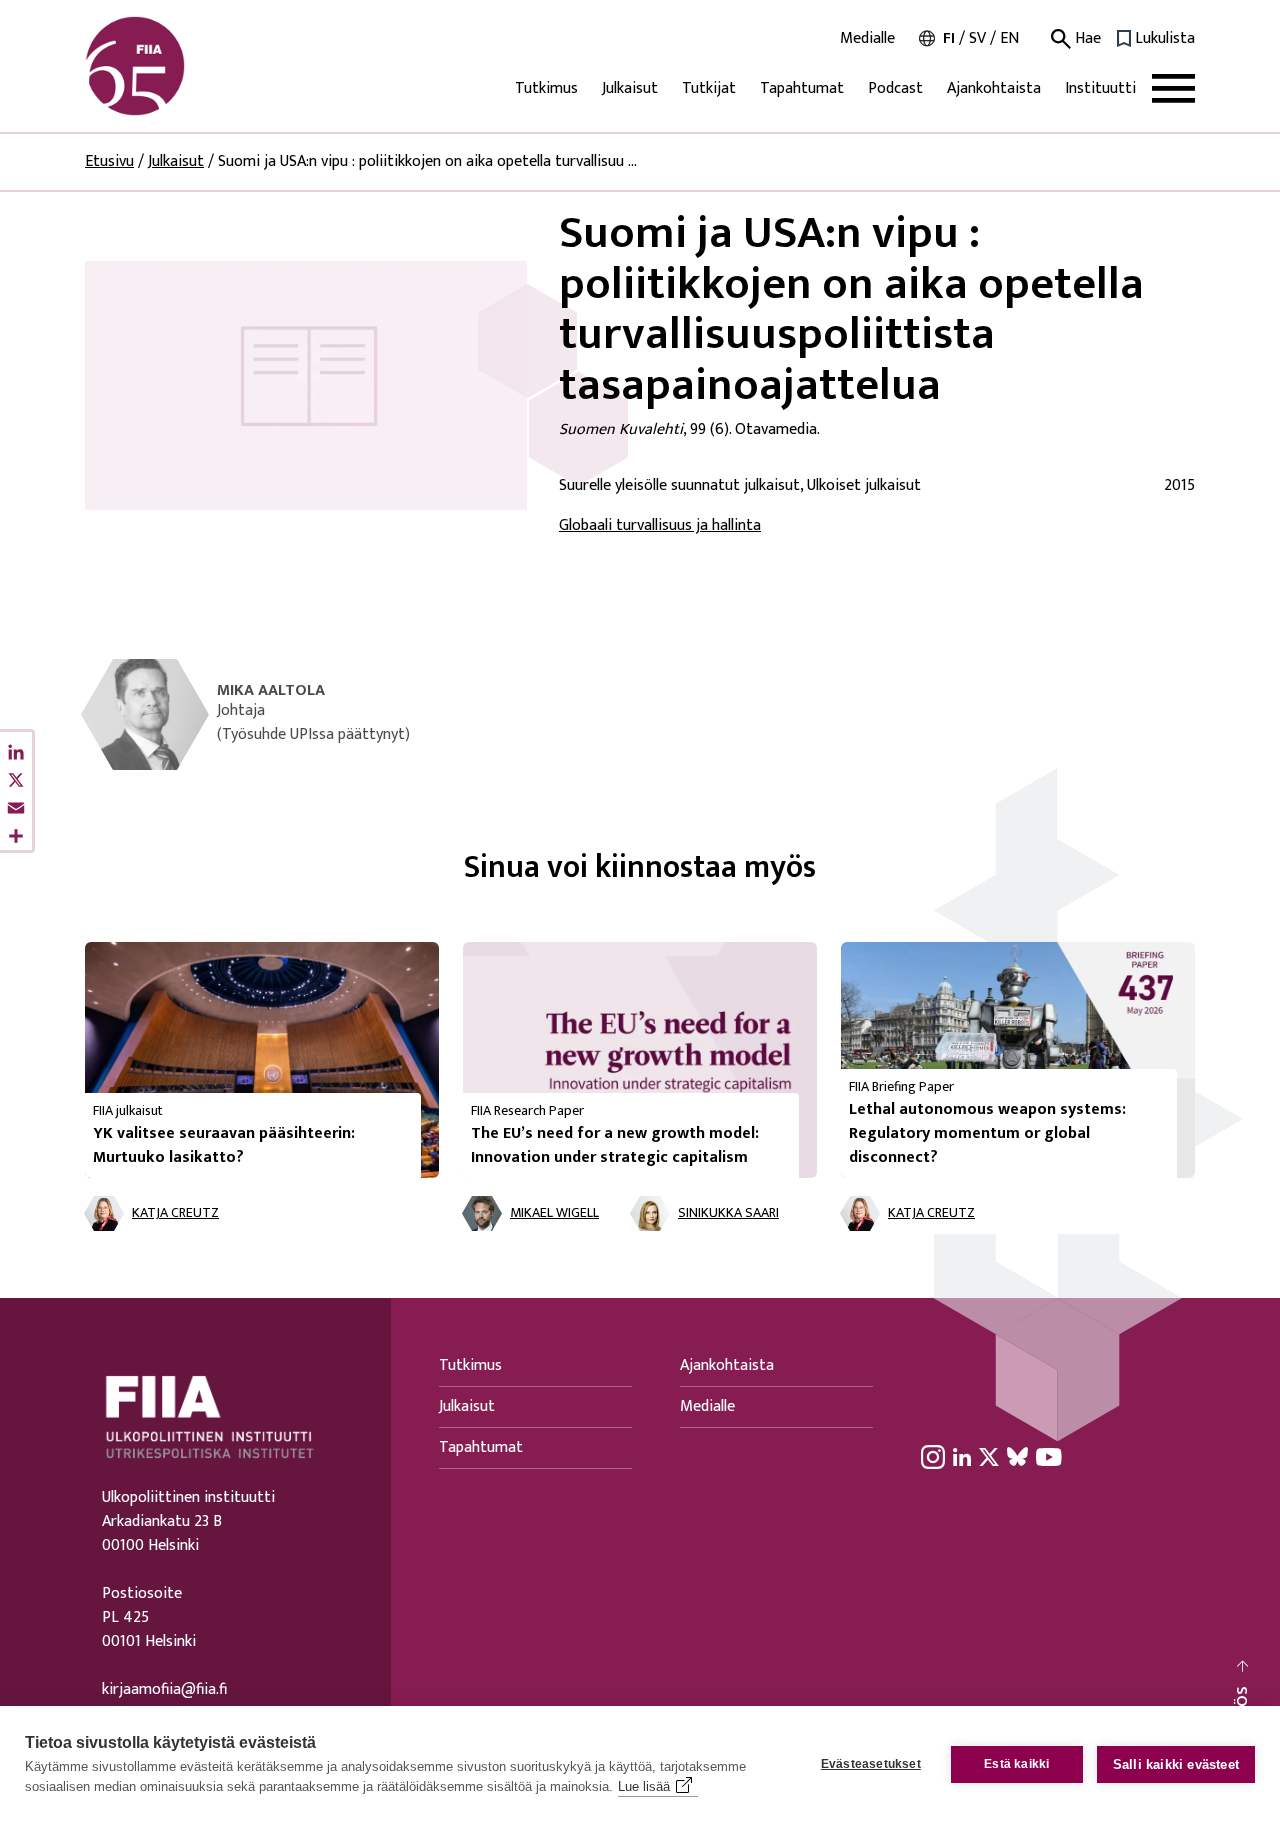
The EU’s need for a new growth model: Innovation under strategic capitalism (615, 1145)
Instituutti (1100, 88)
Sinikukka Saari (728, 1213)
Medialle (867, 39)
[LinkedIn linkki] (962, 1456)
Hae (1086, 39)
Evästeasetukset (871, 1764)
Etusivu (109, 161)
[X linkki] (989, 1456)
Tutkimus (546, 88)
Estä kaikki (1016, 1764)
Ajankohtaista (994, 88)
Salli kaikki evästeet (1176, 1764)
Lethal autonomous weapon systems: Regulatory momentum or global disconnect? (987, 1133)
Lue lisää (644, 1786)
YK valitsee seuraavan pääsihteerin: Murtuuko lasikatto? (224, 1145)
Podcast (895, 88)
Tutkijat (709, 88)
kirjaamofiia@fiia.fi (164, 1690)
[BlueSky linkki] (1017, 1456)
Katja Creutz (175, 1213)
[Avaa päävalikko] (1173, 88)
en (1009, 38)
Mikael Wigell (554, 1213)
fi (949, 38)
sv (977, 38)
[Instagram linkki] (933, 1456)
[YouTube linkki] (1049, 1456)
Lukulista (1165, 39)
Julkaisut (630, 88)
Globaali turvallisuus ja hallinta (660, 525)
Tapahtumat (802, 88)
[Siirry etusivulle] (181, 66)
